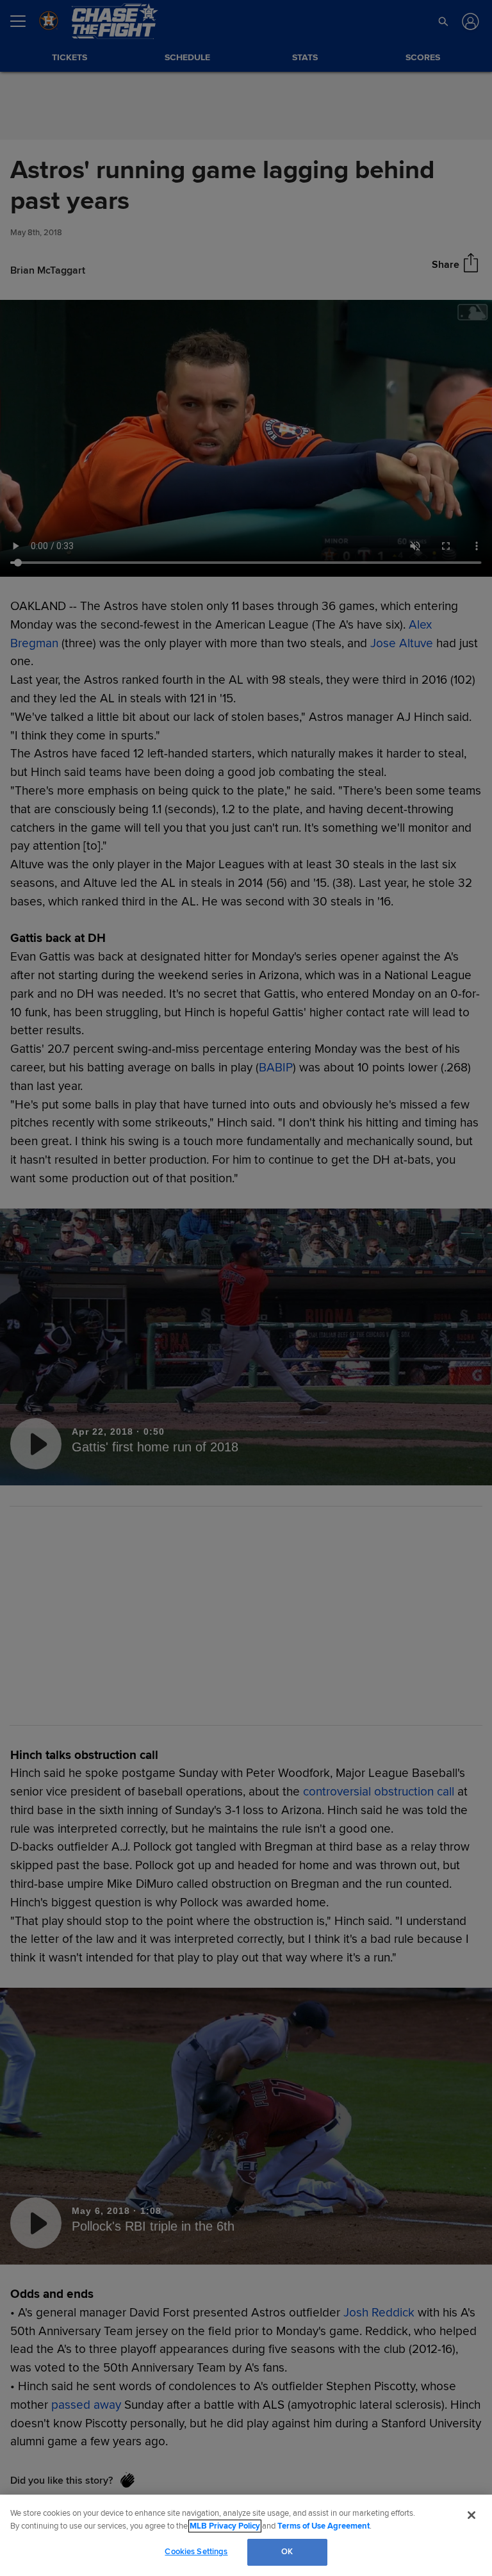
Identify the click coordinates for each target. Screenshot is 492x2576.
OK (287, 2552)
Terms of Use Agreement (324, 2526)
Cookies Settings (196, 2552)
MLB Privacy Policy (225, 2526)
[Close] (471, 2515)
